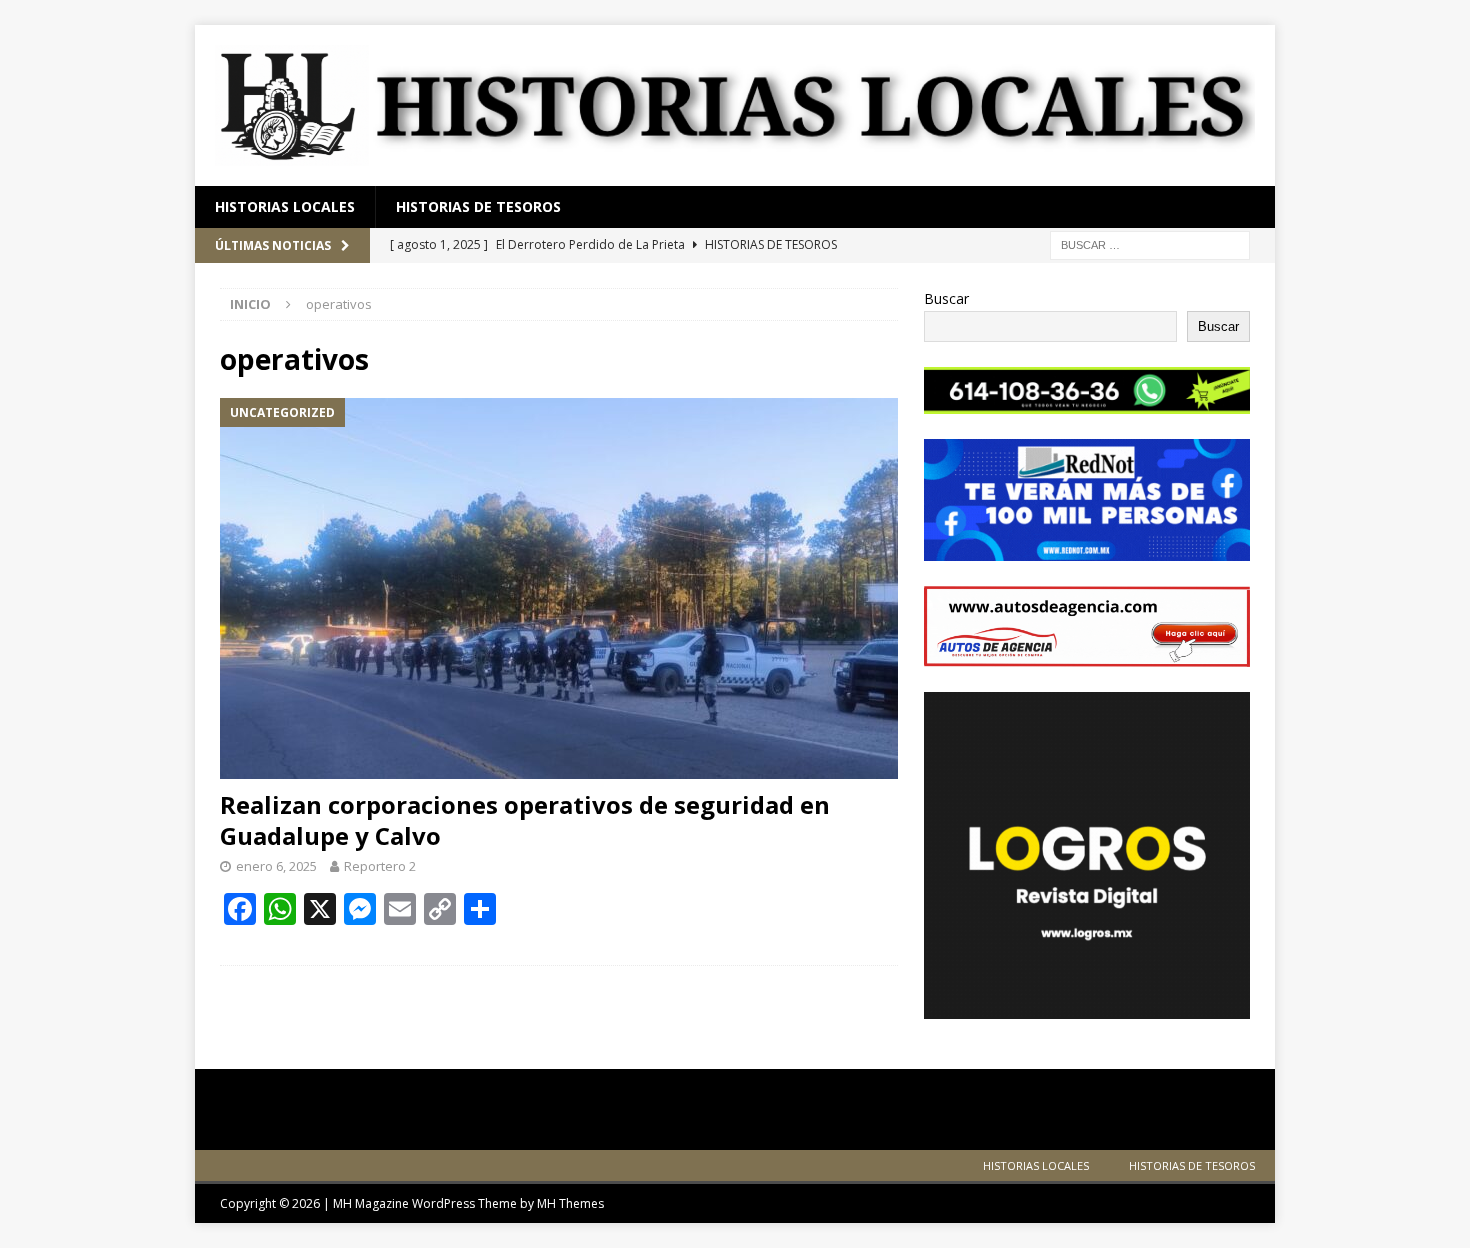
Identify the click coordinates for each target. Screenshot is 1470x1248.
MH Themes (570, 1203)
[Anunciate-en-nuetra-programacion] (1087, 549)
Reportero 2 (380, 866)
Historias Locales (285, 206)
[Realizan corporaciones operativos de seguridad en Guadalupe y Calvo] (559, 588)
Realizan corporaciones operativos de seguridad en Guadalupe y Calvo (525, 820)
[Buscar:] (1150, 244)
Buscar (946, 298)
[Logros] (1087, 1006)
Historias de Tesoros (478, 206)
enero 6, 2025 (276, 866)
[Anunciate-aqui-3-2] (1087, 655)
